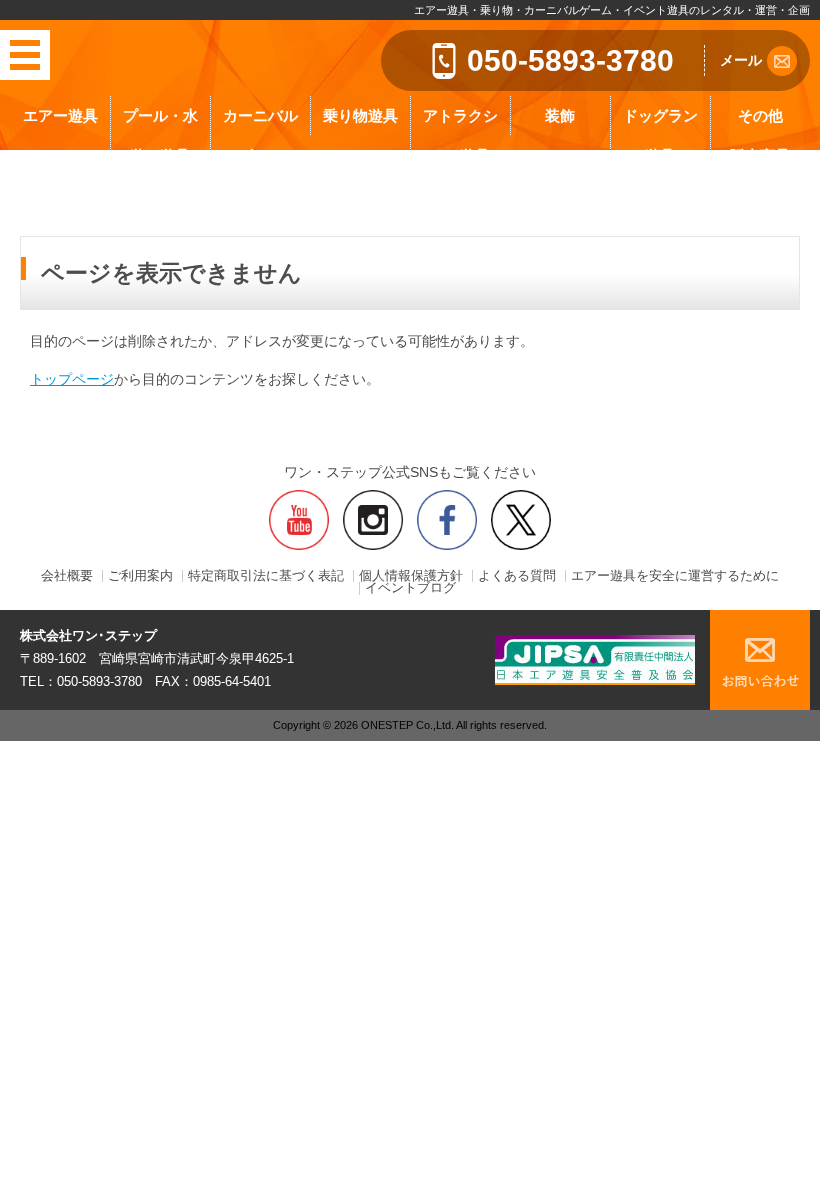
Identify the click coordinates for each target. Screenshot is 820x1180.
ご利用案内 (140, 576)
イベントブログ (410, 588)
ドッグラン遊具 (660, 135)
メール (741, 60)
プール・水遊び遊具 (160, 135)
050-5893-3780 (570, 60)
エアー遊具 (60, 115)
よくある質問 (517, 576)
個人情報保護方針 (411, 576)
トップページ (72, 379)
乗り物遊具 (360, 115)
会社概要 (67, 576)
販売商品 (760, 155)
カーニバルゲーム (260, 135)
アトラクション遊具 (460, 135)
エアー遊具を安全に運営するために (675, 576)
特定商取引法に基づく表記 (266, 576)
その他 (760, 115)
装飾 (560, 115)
